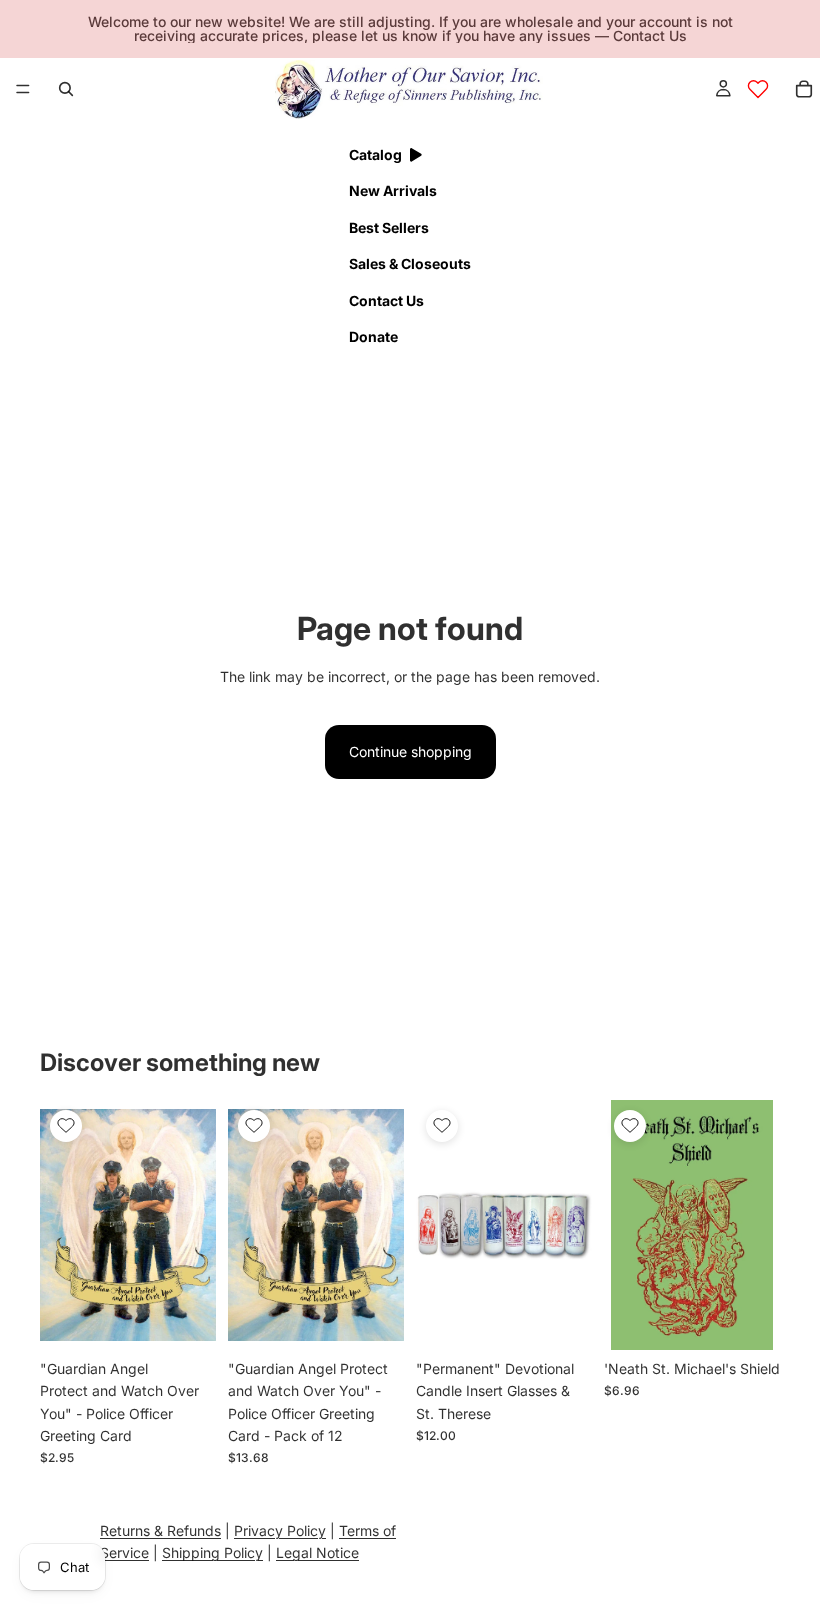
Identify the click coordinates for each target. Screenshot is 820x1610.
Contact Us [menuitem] (386, 300)
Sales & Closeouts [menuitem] (410, 263)
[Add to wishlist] (66, 1126)
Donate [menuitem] (373, 336)
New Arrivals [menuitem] (393, 190)
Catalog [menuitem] (375, 154)
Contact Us (650, 35)
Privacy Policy (280, 1530)
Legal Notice (317, 1553)
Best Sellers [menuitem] (389, 227)
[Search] (66, 89)
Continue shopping (410, 751)
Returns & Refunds (160, 1530)
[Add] (185, 1319)
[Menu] (23, 89)
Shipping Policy (212, 1553)
